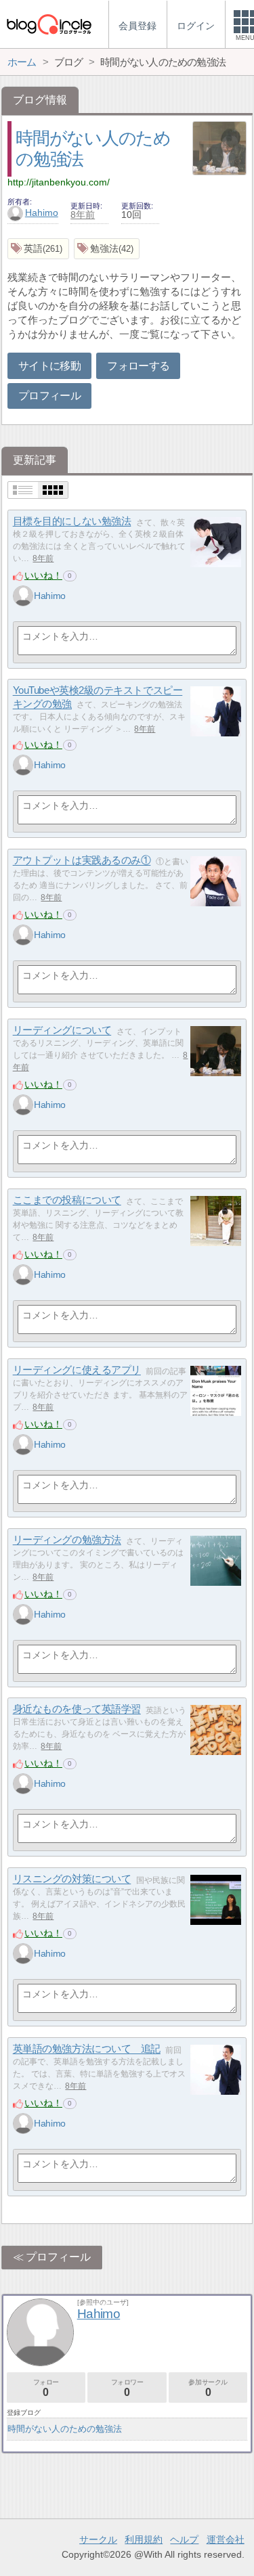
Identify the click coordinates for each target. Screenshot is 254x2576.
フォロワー (127, 2388)
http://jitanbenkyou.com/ (59, 182)
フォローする (138, 366)
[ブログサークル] (49, 24)
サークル (98, 2539)
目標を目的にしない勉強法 (72, 521)
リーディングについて (62, 1030)
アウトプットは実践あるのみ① (82, 861)
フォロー (46, 2388)
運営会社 (226, 2539)
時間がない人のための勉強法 (65, 2429)
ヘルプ (184, 2539)
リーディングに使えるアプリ (77, 1370)
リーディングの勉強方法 (67, 1540)
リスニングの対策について (72, 1879)
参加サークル (208, 2388)
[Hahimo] (23, 596)
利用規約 (144, 2539)
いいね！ (43, 575)
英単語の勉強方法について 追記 (87, 2049)
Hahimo (42, 213)
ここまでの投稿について (67, 1200)
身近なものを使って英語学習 (77, 1709)
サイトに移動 (49, 366)
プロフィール (49, 396)
